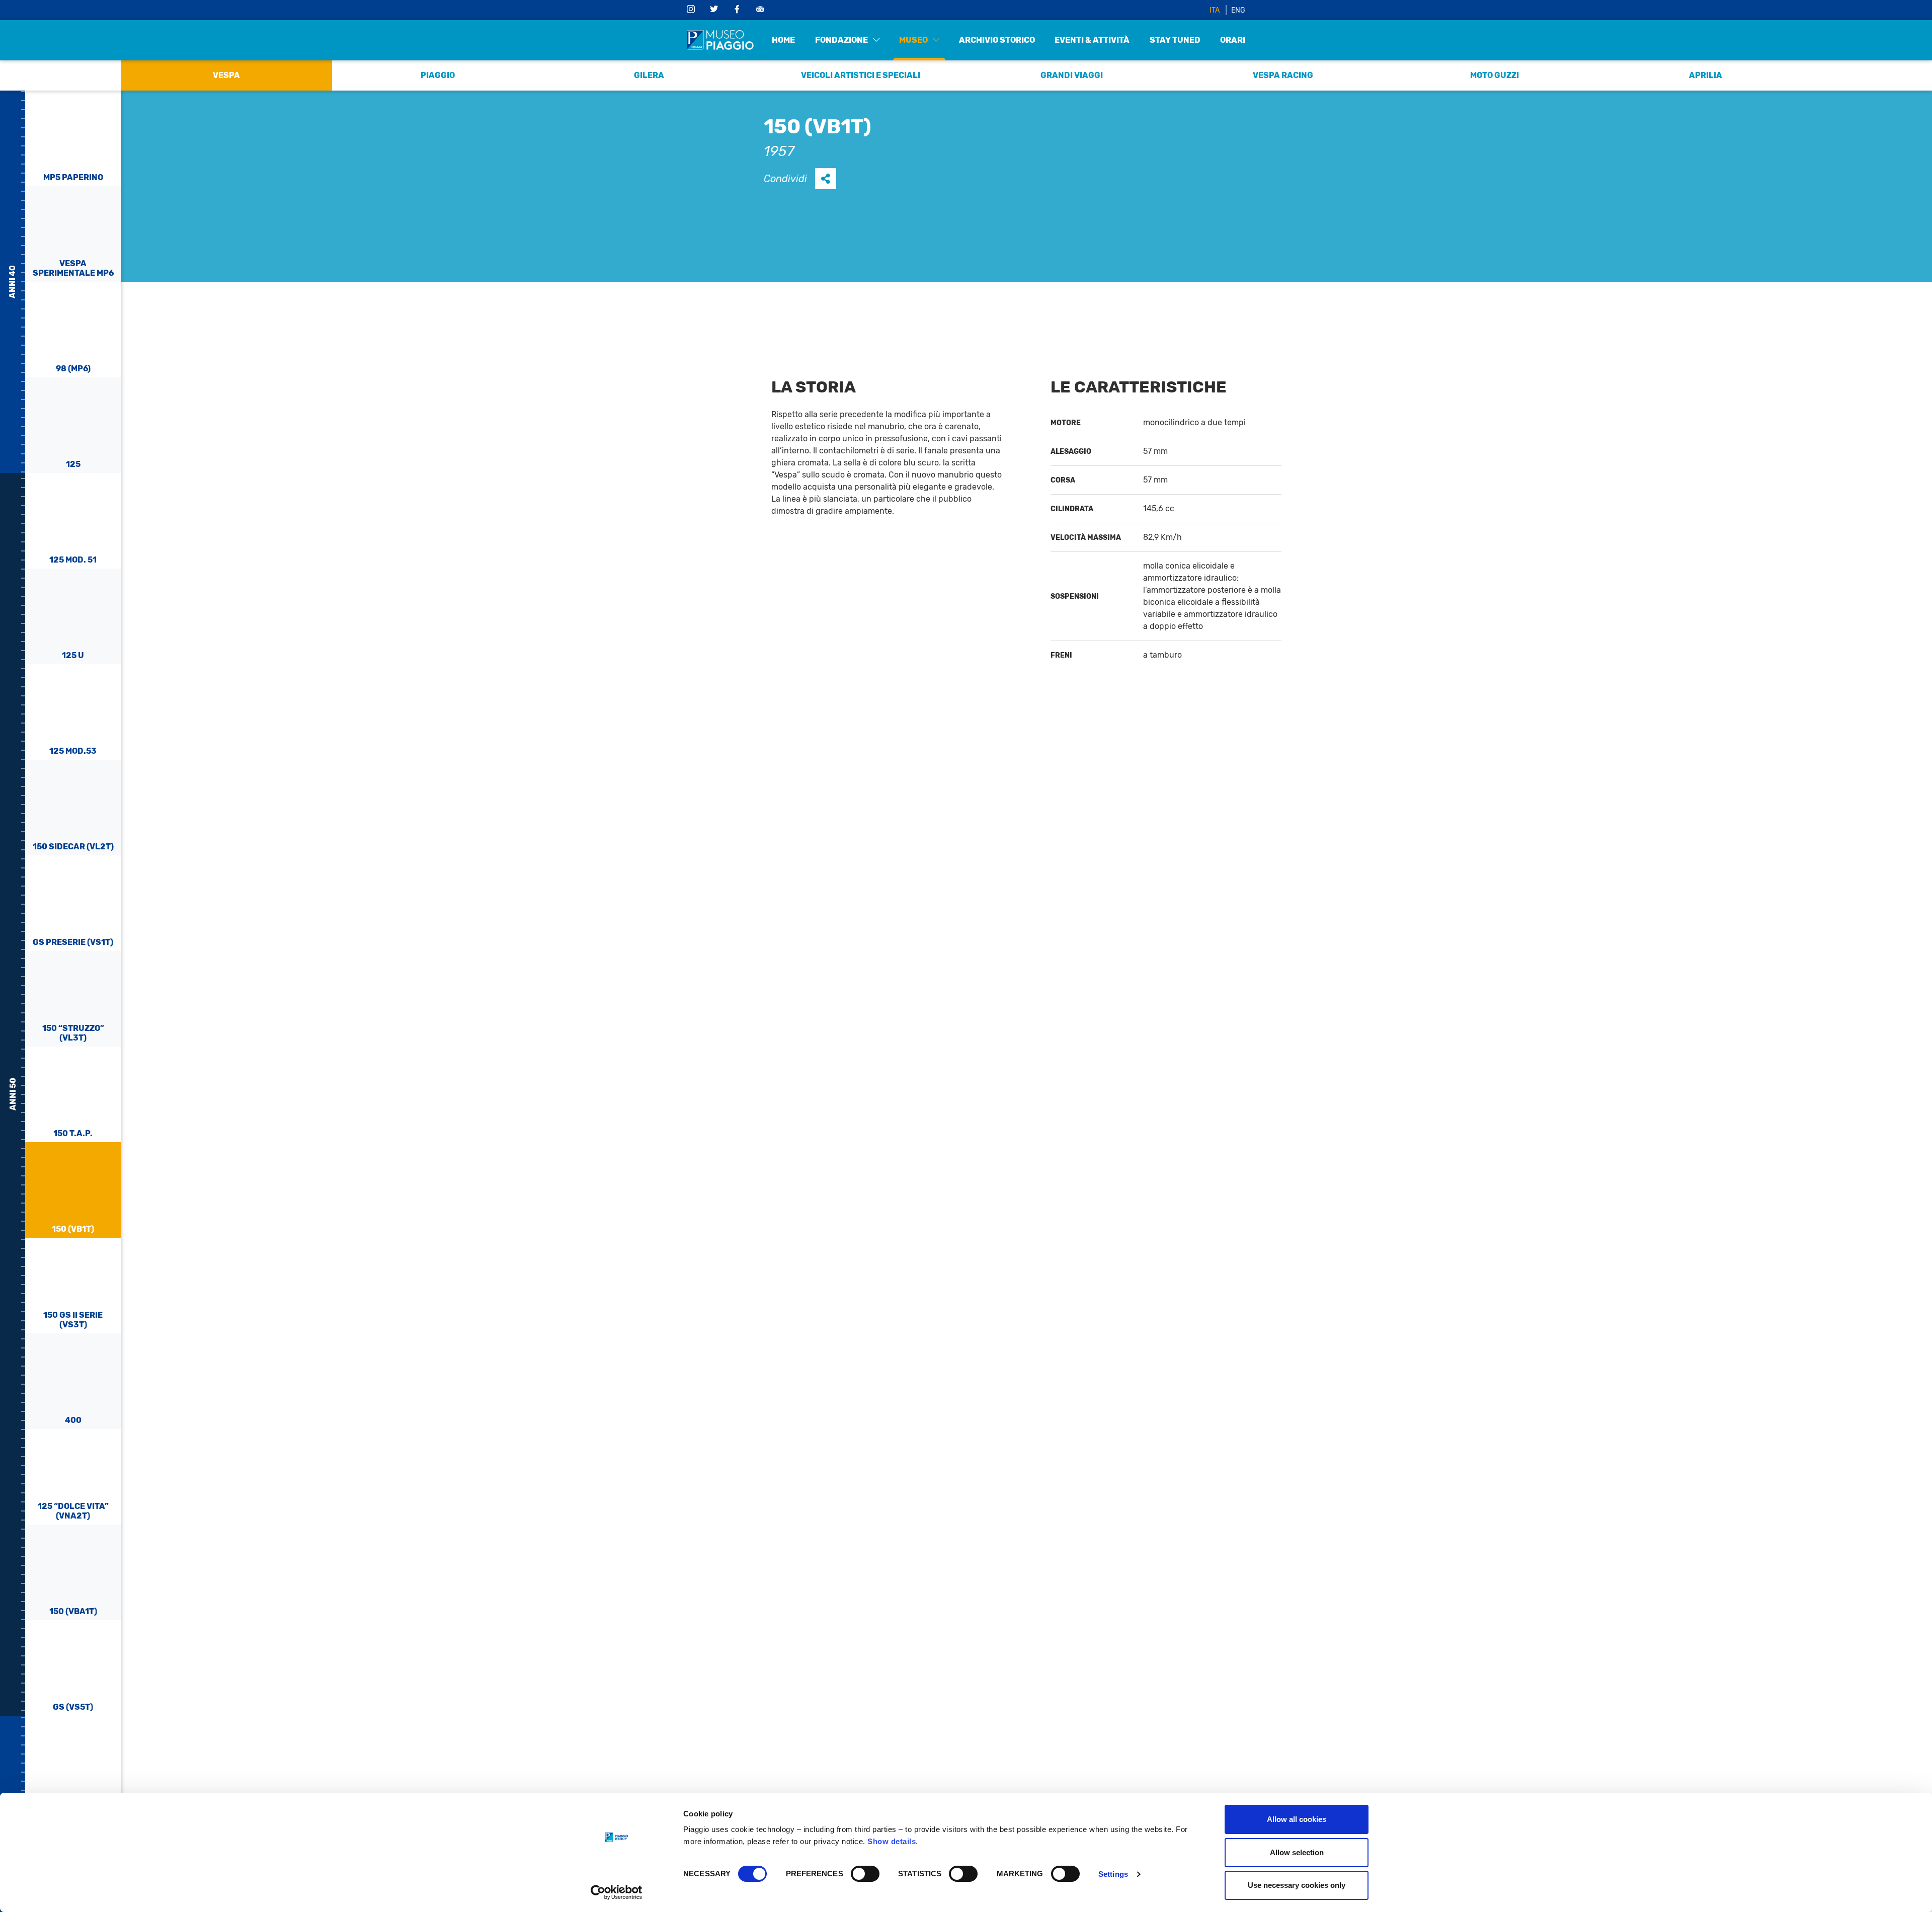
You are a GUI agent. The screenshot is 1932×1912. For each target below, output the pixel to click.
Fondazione (841, 40)
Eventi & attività (1092, 40)
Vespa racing (1283, 75)
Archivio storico (997, 40)
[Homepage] (720, 40)
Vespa (226, 75)
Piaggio (438, 75)
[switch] (865, 1874)
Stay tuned (1175, 40)
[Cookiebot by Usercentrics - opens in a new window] (617, 1892)
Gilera (649, 75)
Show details (892, 1841)
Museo (913, 40)
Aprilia (1706, 75)
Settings (1113, 1874)
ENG (1238, 10)
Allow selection (1297, 1852)
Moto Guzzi (1495, 75)
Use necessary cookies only (1297, 1885)
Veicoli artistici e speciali (861, 75)
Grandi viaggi (1072, 75)
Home (783, 40)
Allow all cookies (1297, 1819)
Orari (1233, 40)
